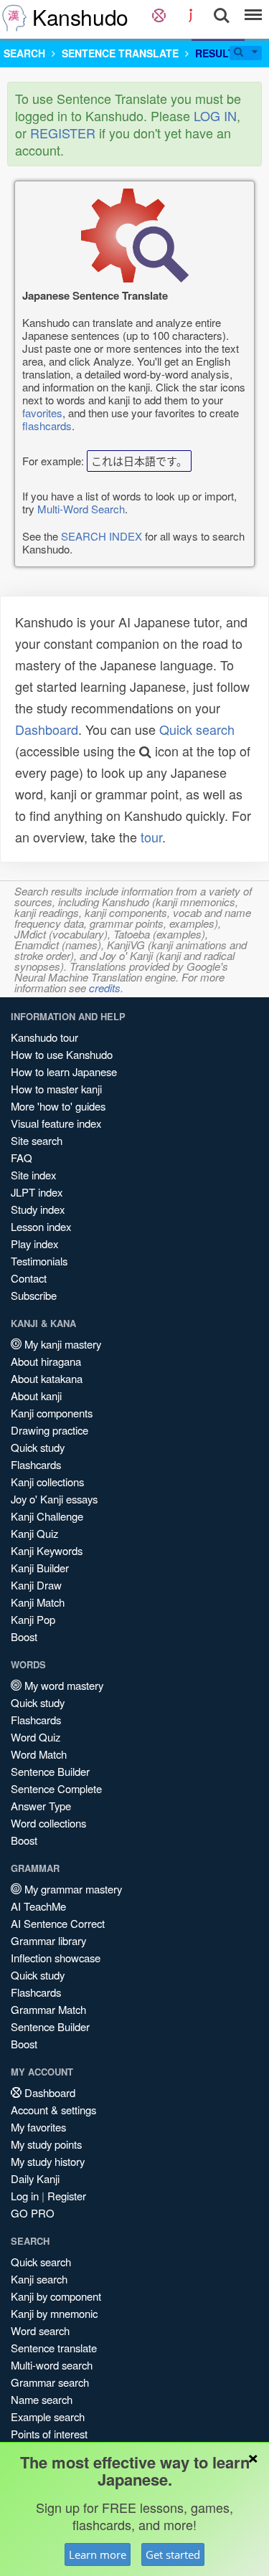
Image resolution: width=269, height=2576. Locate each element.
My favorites (38, 2127)
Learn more (98, 2554)
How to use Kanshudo (62, 1054)
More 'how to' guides (58, 1106)
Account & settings (53, 2110)
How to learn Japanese (64, 1071)
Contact (29, 1278)
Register (67, 2196)
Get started (173, 2554)
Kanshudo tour (44, 1037)
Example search (48, 2416)
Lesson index (41, 1226)
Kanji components (52, 1413)
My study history (48, 2161)
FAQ (22, 1158)
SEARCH (24, 53)
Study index (38, 1209)
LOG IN (215, 115)
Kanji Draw (36, 1585)
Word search (40, 2330)
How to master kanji (56, 1089)
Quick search (197, 729)
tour (151, 837)
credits (105, 988)
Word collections (48, 1823)
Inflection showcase (56, 1958)
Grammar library (48, 1940)
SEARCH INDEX (102, 536)
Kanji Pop (33, 1619)
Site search (37, 1140)
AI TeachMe (38, 1906)
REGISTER (63, 133)
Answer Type (41, 1806)
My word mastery (62, 1685)
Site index (33, 1175)
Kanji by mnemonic (54, 2313)
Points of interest (49, 2434)
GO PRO (33, 2213)
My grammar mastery (72, 1889)
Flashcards (36, 1464)
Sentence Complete (56, 1788)
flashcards (47, 426)
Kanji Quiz (34, 1533)
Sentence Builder (50, 1771)
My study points (46, 2144)
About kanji (36, 1396)
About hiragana (46, 1361)
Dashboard (47, 729)
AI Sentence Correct (58, 1923)
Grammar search (50, 2382)
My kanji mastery (61, 1344)
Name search (42, 2399)
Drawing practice (49, 1430)
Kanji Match (38, 1602)
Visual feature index (56, 1123)
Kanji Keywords (47, 1550)
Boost (24, 1636)
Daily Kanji (35, 2178)
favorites (42, 413)
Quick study (38, 1447)
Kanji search (39, 2279)
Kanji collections (47, 1482)
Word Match (39, 1754)
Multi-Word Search (81, 509)
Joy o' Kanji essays (54, 1499)
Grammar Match (48, 2009)
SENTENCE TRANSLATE (120, 53)
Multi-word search (52, 2365)
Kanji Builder (40, 1568)
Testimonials (39, 1261)
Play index (34, 1244)
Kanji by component (56, 2296)
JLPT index (37, 1192)
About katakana (47, 1378)
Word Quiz (36, 1737)
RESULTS (218, 53)
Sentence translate (54, 2348)
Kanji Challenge (47, 1516)
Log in (25, 2196)
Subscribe (34, 1295)
